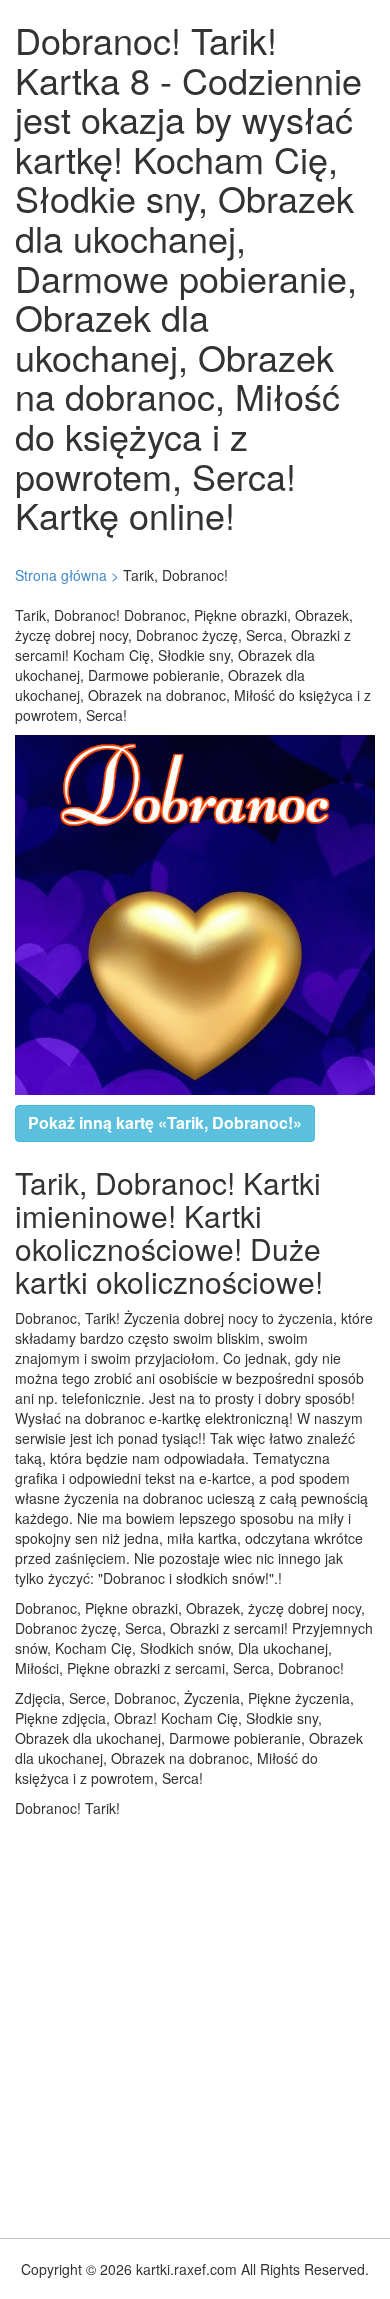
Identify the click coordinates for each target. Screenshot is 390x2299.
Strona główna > (67, 575)
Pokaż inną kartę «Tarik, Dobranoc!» (165, 1122)
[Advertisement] (195, 2023)
